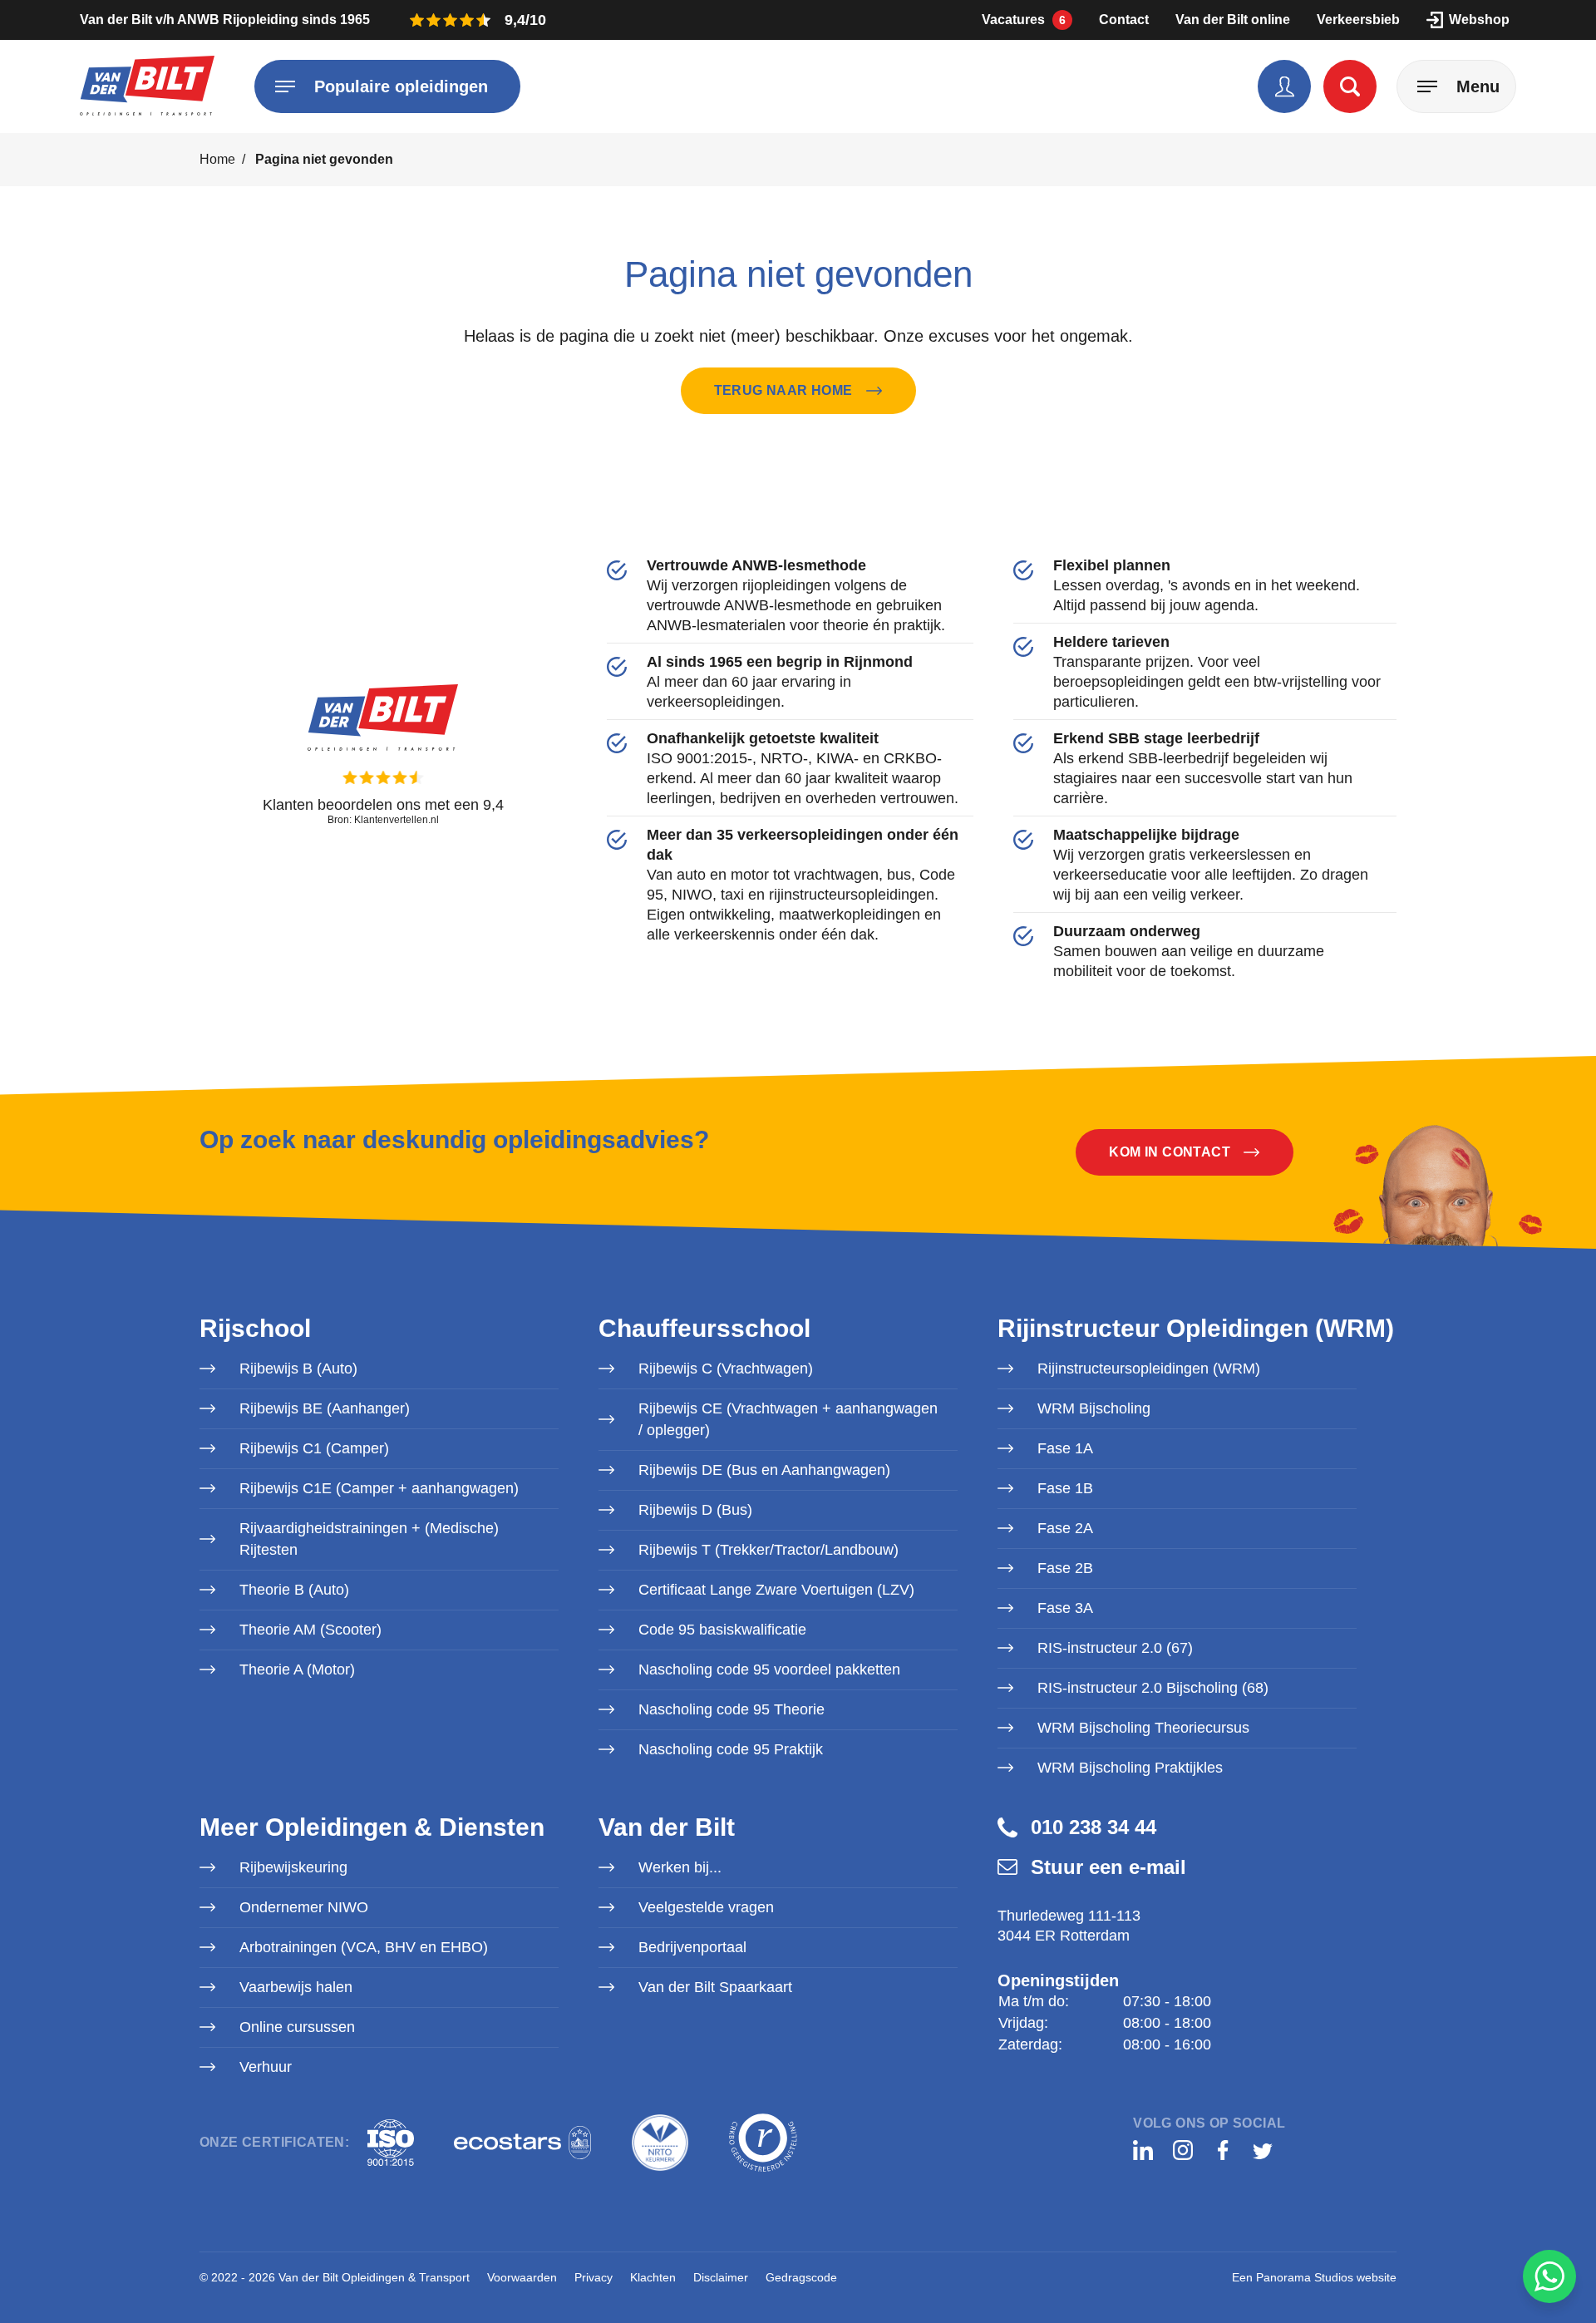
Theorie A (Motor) (297, 1670)
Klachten (653, 2277)
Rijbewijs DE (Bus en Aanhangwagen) (764, 1470)
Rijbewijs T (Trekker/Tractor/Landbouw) (768, 1550)
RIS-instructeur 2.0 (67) (1115, 1648)
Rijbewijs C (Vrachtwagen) (726, 1369)
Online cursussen (297, 2027)
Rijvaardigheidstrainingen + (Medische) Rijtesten (369, 1539)
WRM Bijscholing (1094, 1408)
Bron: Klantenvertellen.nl (383, 820)
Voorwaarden (522, 2277)
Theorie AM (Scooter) (310, 1630)
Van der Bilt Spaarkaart (715, 1987)
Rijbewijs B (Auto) (298, 1369)
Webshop (1479, 20)
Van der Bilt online (1233, 20)
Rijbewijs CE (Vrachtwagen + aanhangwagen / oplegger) (788, 1419)
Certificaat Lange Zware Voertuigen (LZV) (776, 1590)
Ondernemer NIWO (304, 1907)
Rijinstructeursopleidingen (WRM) (1149, 1369)
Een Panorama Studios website (1314, 2277)
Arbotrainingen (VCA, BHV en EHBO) (364, 1947)
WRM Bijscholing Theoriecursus (1143, 1728)
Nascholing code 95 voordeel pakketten (769, 1670)
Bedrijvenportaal (692, 1947)
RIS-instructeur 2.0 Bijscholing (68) (1153, 1688)
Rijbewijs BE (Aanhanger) (325, 1408)
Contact (1124, 20)
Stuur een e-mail (1108, 1867)
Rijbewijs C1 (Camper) (314, 1448)
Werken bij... (680, 1867)
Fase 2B (1065, 1568)
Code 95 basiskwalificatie (722, 1630)
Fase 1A (1065, 1448)
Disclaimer (721, 2277)
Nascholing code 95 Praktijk (731, 1749)
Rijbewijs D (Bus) (695, 1510)
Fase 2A (1065, 1528)
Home (217, 159)
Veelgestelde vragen (706, 1907)
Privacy (594, 2277)
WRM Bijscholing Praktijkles (1130, 1768)
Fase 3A (1065, 1608)
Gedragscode (801, 2277)
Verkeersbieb (1358, 20)
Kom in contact (1170, 1152)
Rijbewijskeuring (293, 1867)
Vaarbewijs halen (296, 1987)
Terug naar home (783, 390)
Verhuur (266, 2067)
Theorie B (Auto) (294, 1590)
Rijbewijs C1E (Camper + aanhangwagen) (379, 1488)
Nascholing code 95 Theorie (731, 1709)
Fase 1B (1065, 1488)
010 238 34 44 (1094, 1827)
